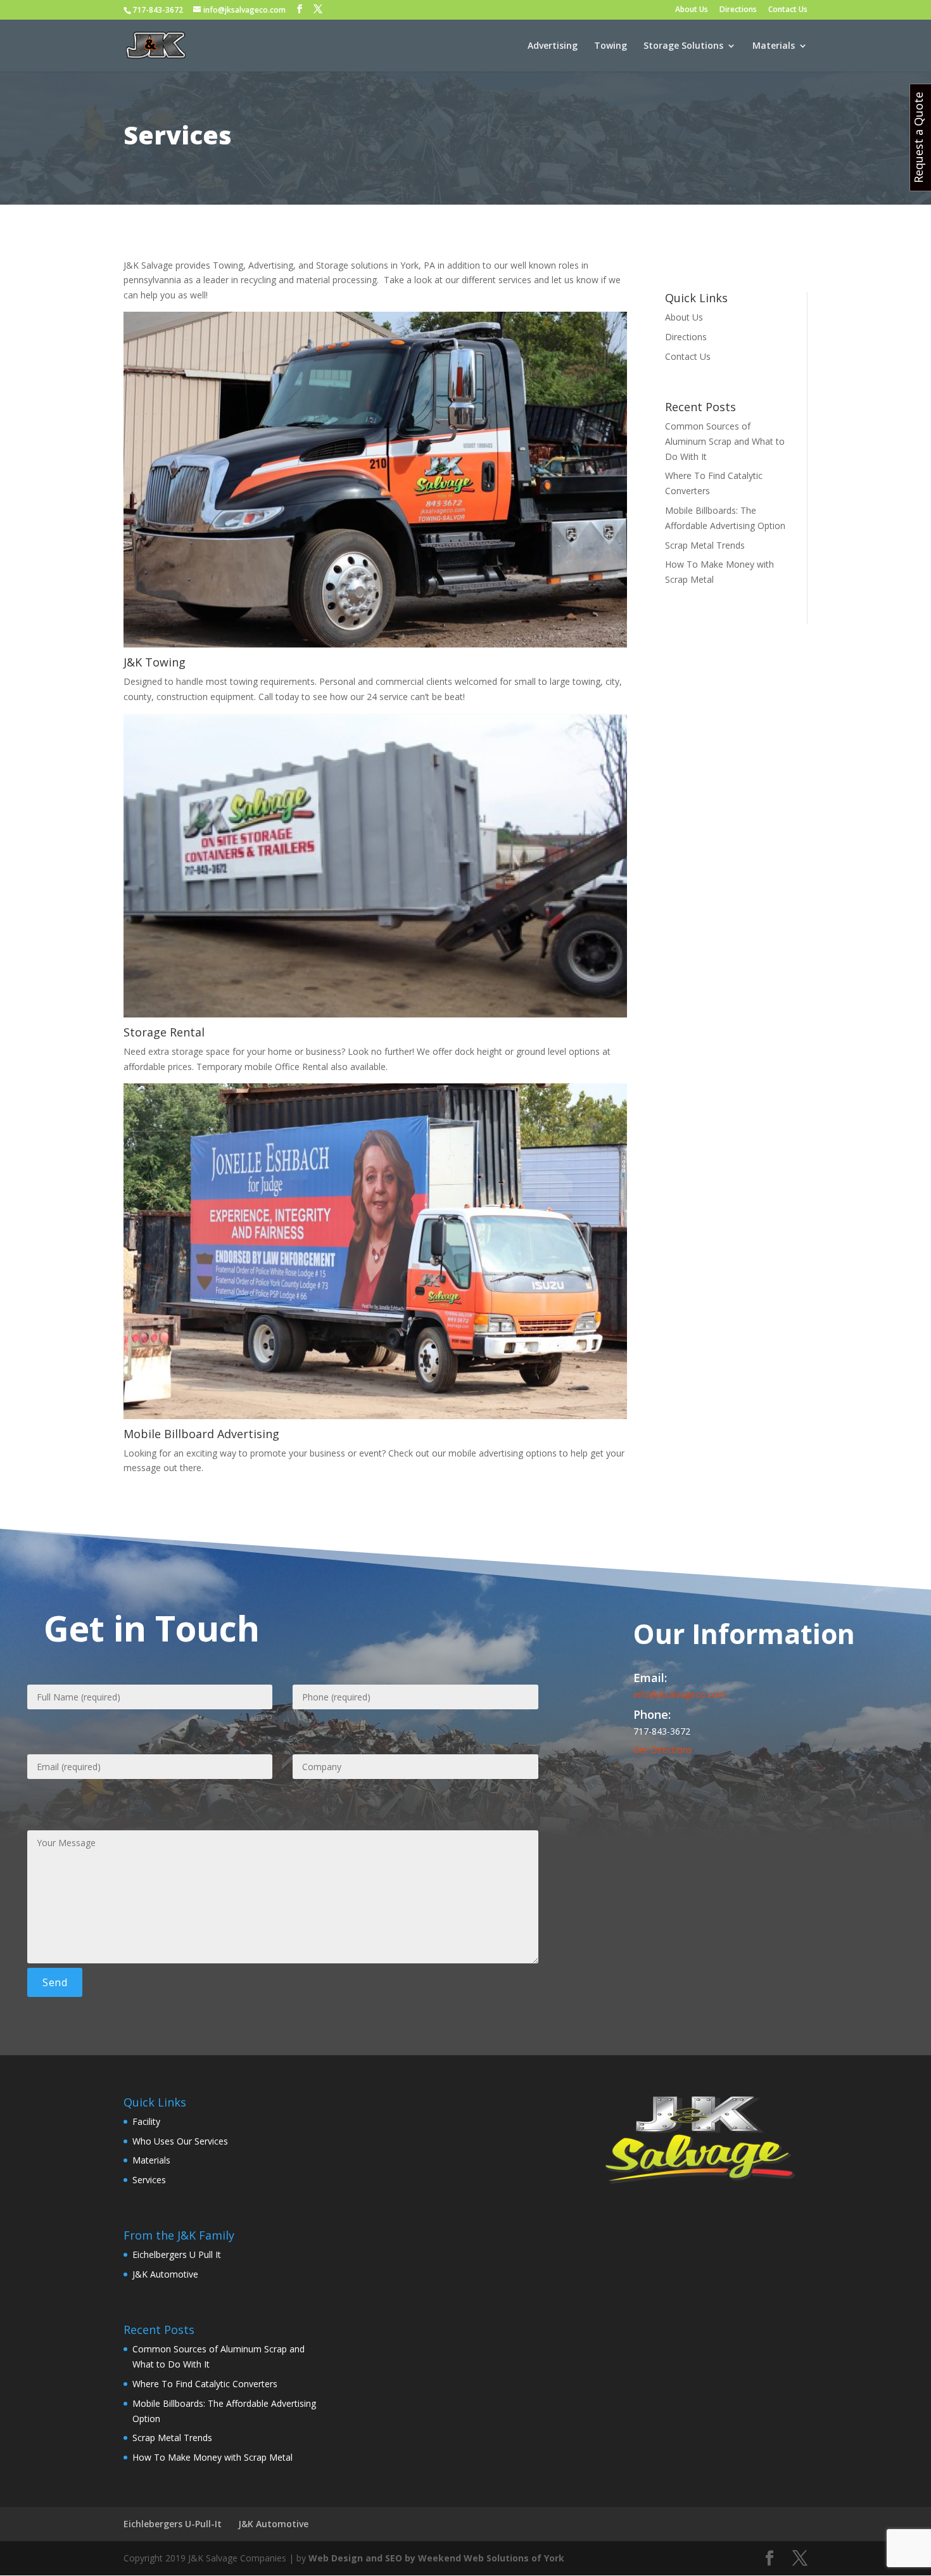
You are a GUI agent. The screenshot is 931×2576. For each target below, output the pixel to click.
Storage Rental (164, 1032)
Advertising (553, 46)
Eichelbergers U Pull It (177, 2254)
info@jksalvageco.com (680, 1694)
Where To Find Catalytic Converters (205, 2384)
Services (149, 2180)
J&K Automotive (165, 2274)
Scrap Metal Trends (705, 545)
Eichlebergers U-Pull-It (173, 2524)
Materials (774, 46)
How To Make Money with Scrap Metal (212, 2457)
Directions (738, 10)
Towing (611, 46)
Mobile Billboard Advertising (201, 1434)
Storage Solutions (683, 46)
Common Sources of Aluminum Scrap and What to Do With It (725, 441)
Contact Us (788, 10)
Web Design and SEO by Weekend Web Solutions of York (436, 2558)
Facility (146, 2121)
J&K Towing (155, 662)
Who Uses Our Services (180, 2141)
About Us (692, 10)
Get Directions (663, 1750)
